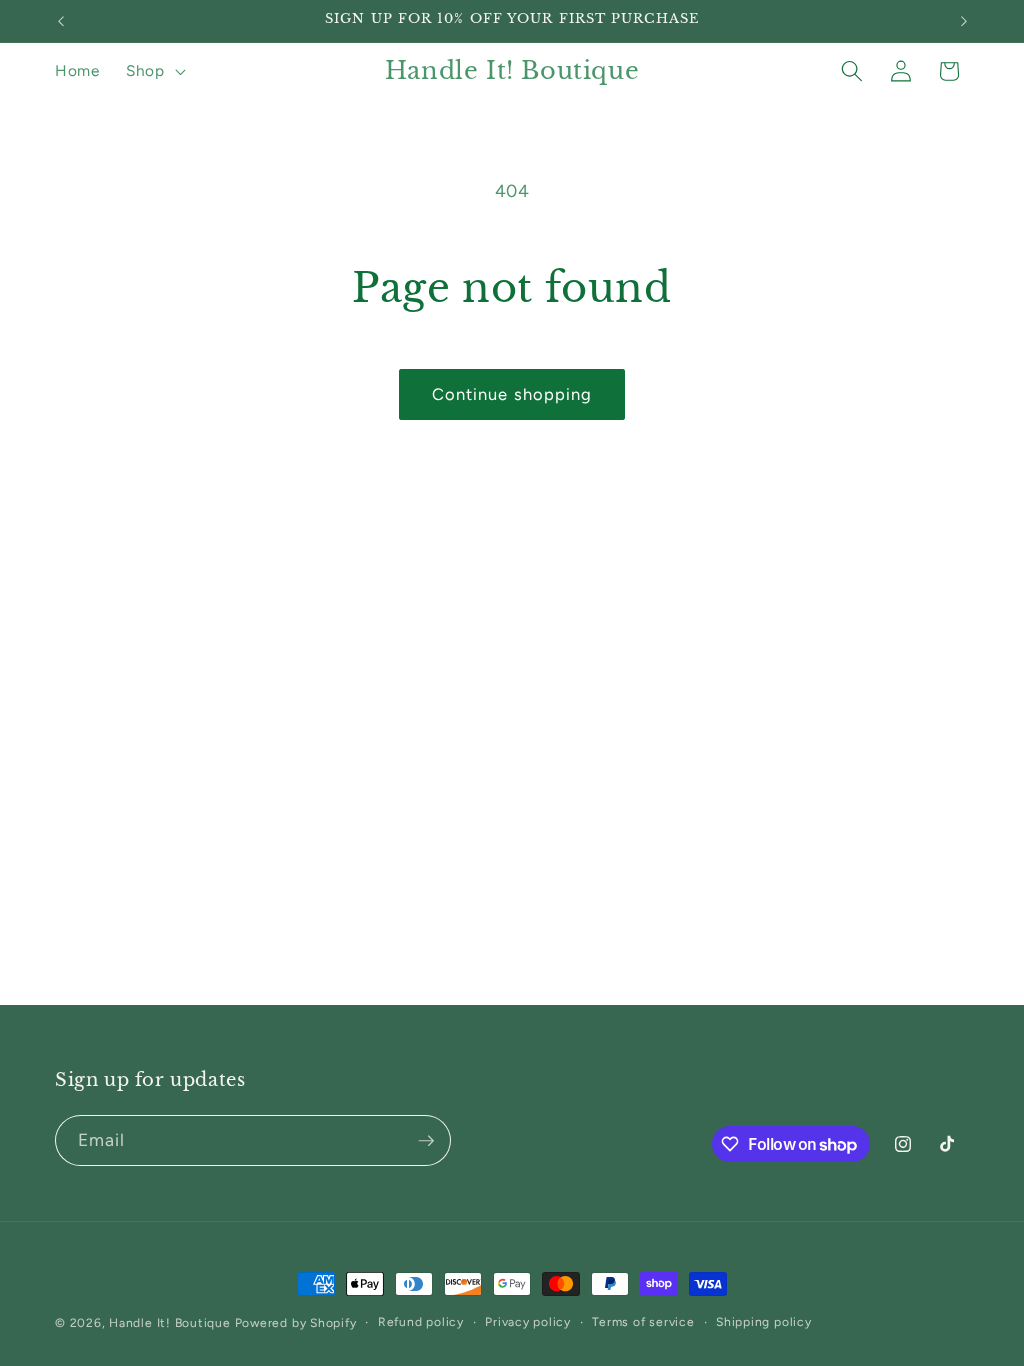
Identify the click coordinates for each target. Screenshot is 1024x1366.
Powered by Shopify (296, 1323)
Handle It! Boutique (170, 1323)
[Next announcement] (964, 21)
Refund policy (421, 1322)
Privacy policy (528, 1322)
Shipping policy (764, 1322)
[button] (154, 71)
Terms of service (643, 1322)
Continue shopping (512, 394)
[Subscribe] (426, 1141)
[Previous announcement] (61, 21)
